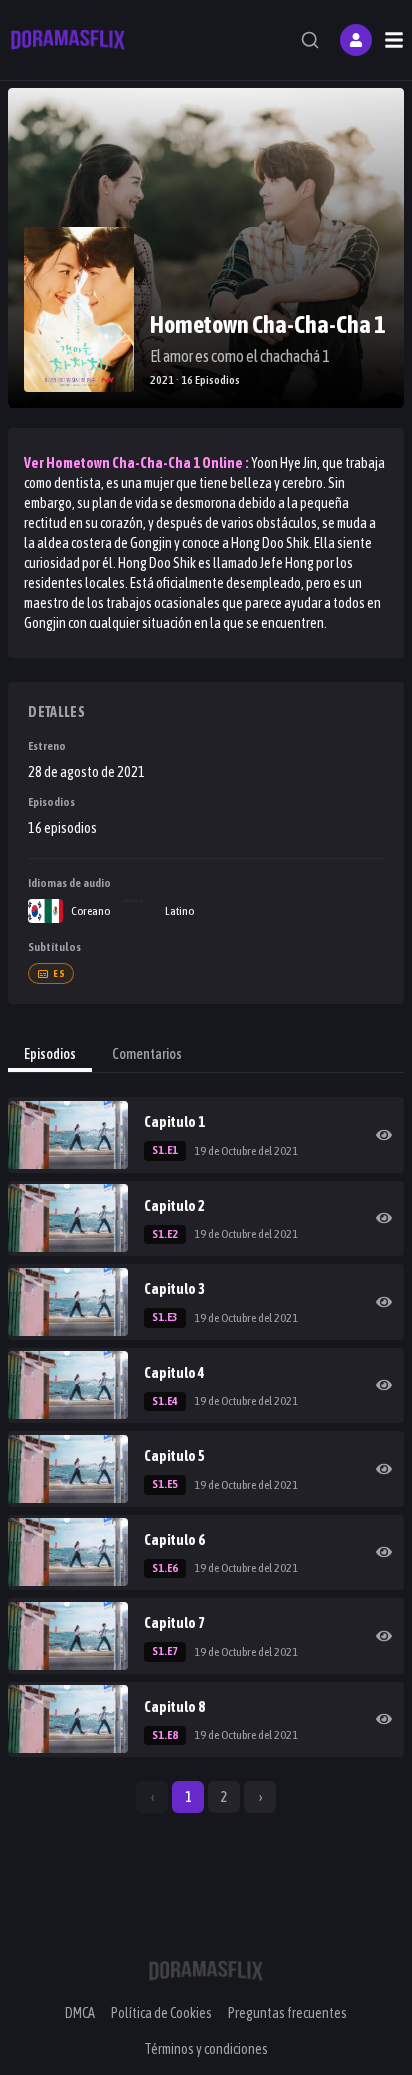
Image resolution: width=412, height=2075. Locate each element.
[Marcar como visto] (384, 1135)
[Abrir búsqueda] (310, 40)
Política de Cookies (161, 2013)
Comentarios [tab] (147, 1054)
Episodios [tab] (50, 1054)
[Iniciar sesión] (356, 40)
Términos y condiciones (206, 2049)
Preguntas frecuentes (287, 2013)
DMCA (80, 2013)
